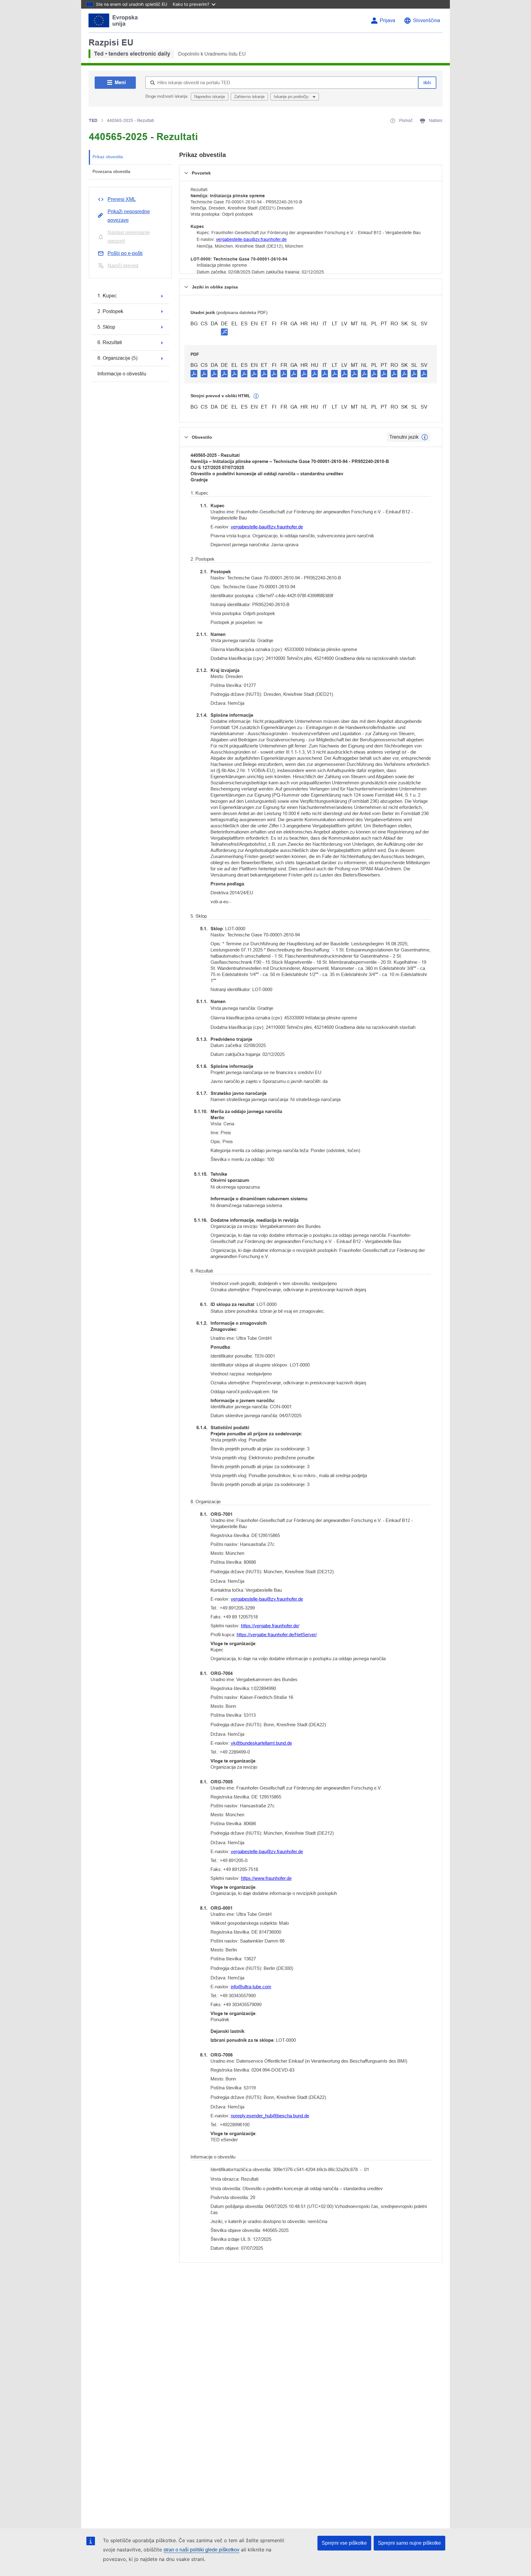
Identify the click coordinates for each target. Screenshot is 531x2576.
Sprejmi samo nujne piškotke (409, 2543)
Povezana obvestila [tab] (111, 171)
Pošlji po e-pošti (125, 253)
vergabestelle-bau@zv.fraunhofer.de (251, 239)
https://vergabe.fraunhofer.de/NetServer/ (277, 1635)
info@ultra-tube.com (251, 1987)
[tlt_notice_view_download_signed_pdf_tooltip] (224, 332)
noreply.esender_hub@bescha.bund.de (270, 2116)
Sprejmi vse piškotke (344, 2543)
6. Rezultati (110, 342)
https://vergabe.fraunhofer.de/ (270, 1626)
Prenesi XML (122, 199)
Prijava (387, 20)
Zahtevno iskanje (249, 97)
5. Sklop (106, 327)
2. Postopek (110, 311)
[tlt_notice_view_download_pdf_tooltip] (194, 373)
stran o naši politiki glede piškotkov (201, 2550)
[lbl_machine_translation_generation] (256, 396)
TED (93, 120)
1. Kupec (107, 296)
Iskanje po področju (292, 97)
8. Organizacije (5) (117, 358)
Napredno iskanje (210, 97)
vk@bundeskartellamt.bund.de (261, 1743)
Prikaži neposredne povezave (129, 216)
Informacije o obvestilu (122, 374)
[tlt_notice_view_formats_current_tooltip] (425, 437)
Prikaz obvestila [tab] (108, 157)
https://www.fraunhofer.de (266, 1878)
